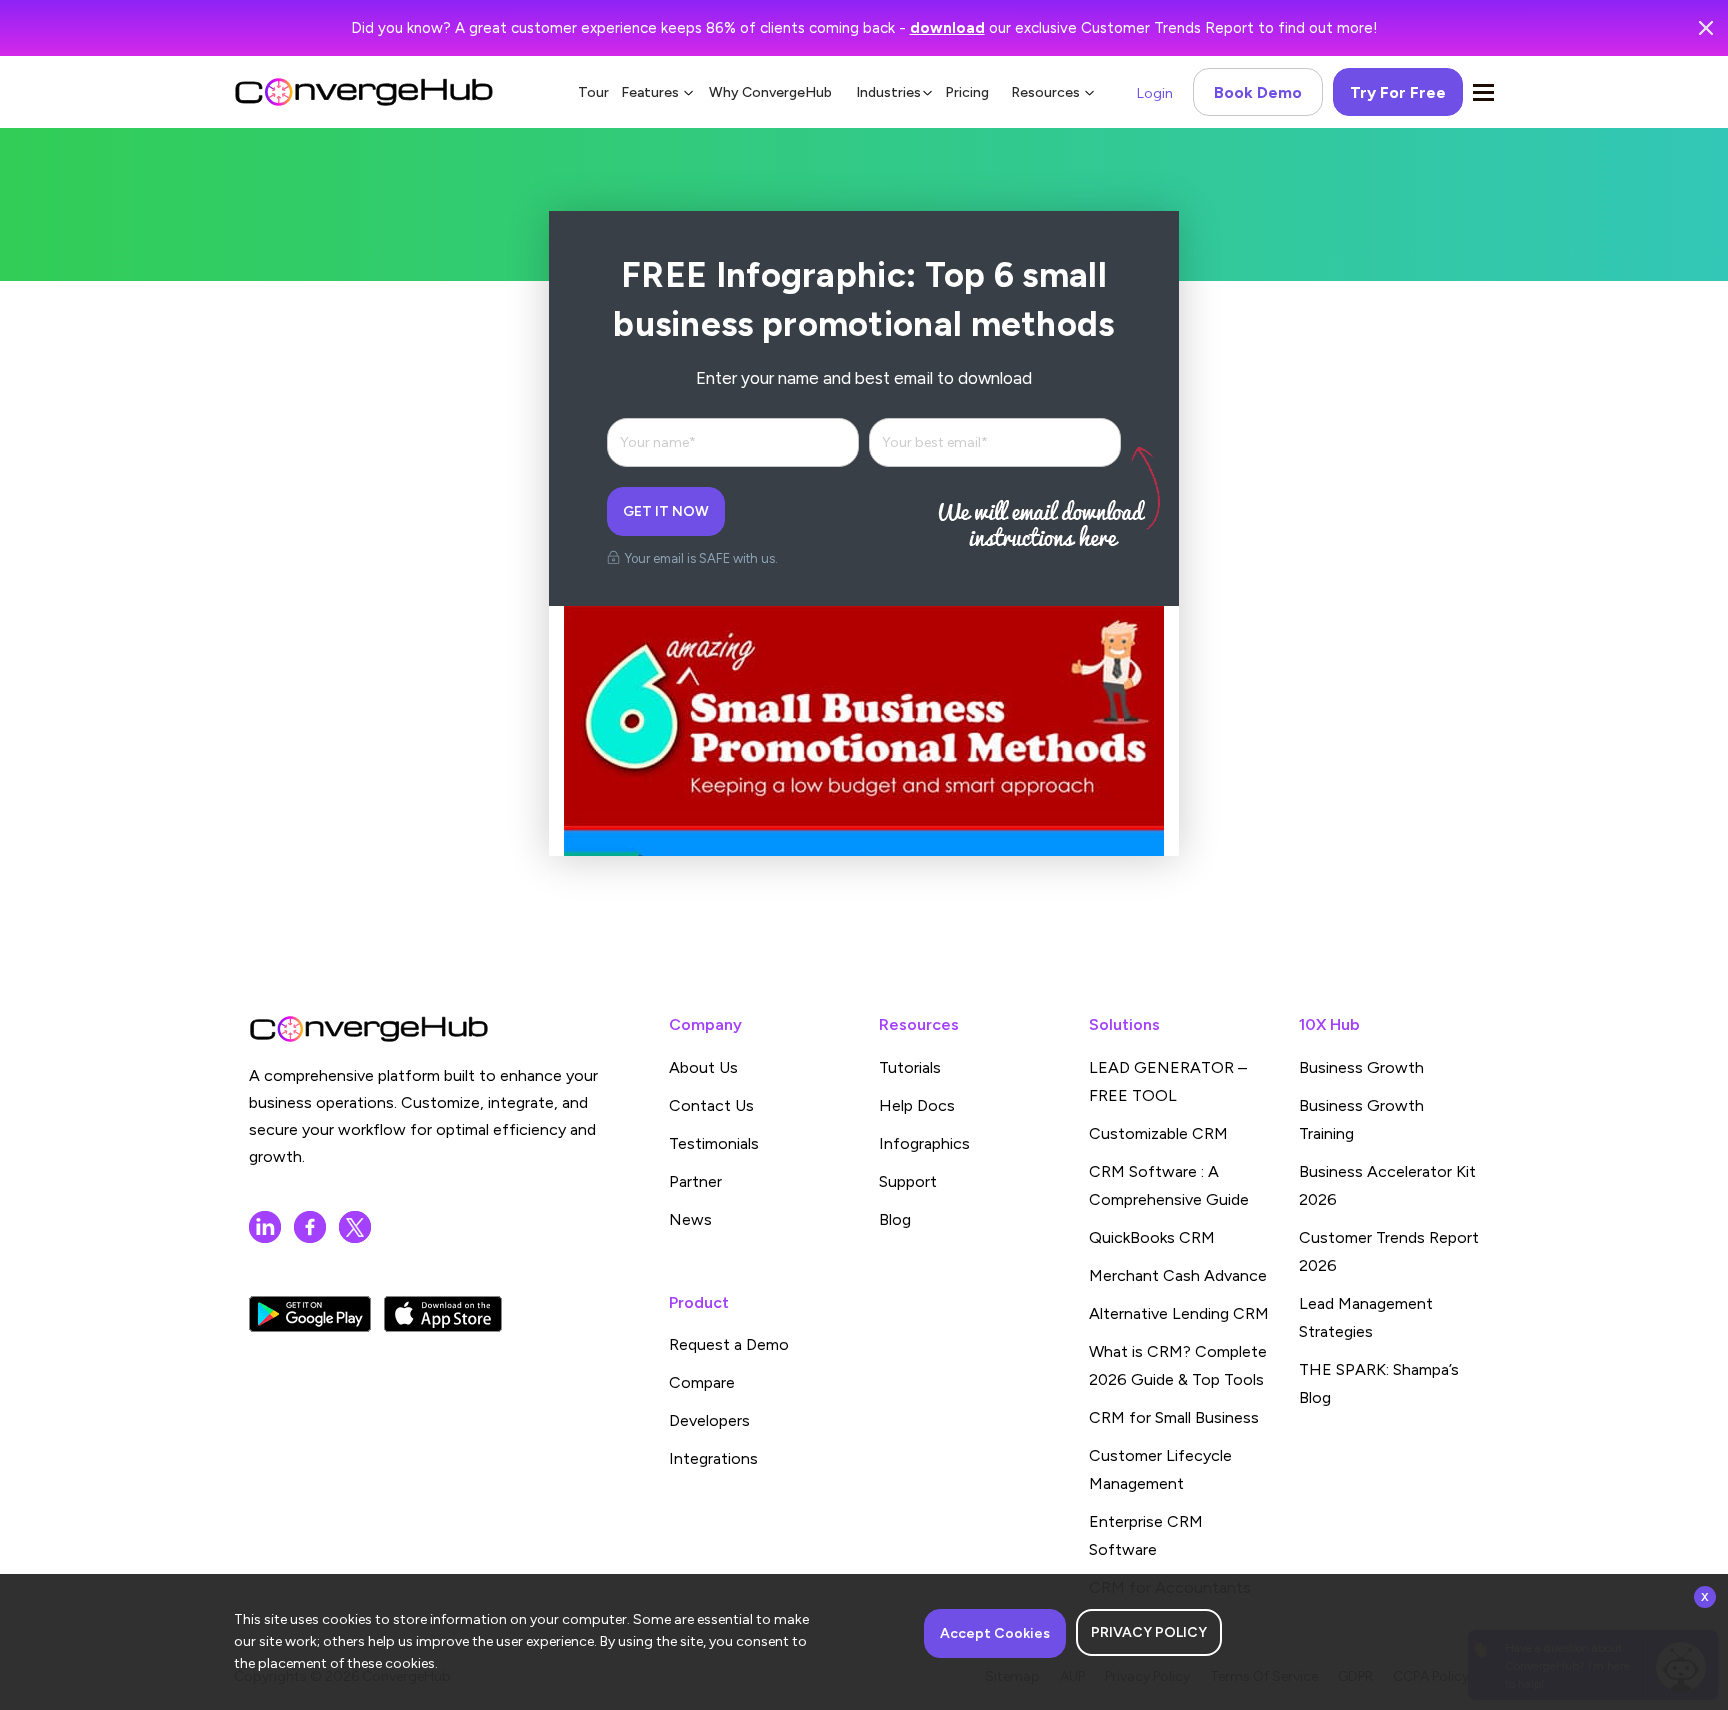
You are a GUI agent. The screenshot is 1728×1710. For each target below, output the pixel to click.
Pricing (967, 92)
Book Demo (1258, 92)
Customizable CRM (1158, 1133)
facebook (310, 1227)
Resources (1045, 92)
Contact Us (711, 1105)
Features (650, 92)
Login (1155, 93)
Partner (695, 1181)
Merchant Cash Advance (1178, 1275)
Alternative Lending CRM (1179, 1313)
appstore (443, 1314)
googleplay (310, 1314)
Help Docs (917, 1105)
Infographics (924, 1143)
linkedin (265, 1227)
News (690, 1219)
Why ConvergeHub (770, 92)
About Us (703, 1067)
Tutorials (910, 1067)
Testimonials (714, 1143)
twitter (355, 1227)
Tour (593, 92)
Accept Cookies (995, 1633)
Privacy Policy (1149, 1632)
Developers (709, 1420)
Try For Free (1398, 92)
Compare (702, 1382)
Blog (895, 1219)
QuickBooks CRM (1152, 1237)
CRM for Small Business (1174, 1417)
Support (908, 1181)
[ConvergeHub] (364, 92)
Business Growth (1361, 1067)
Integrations (713, 1458)
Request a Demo (729, 1344)
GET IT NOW (666, 511)
